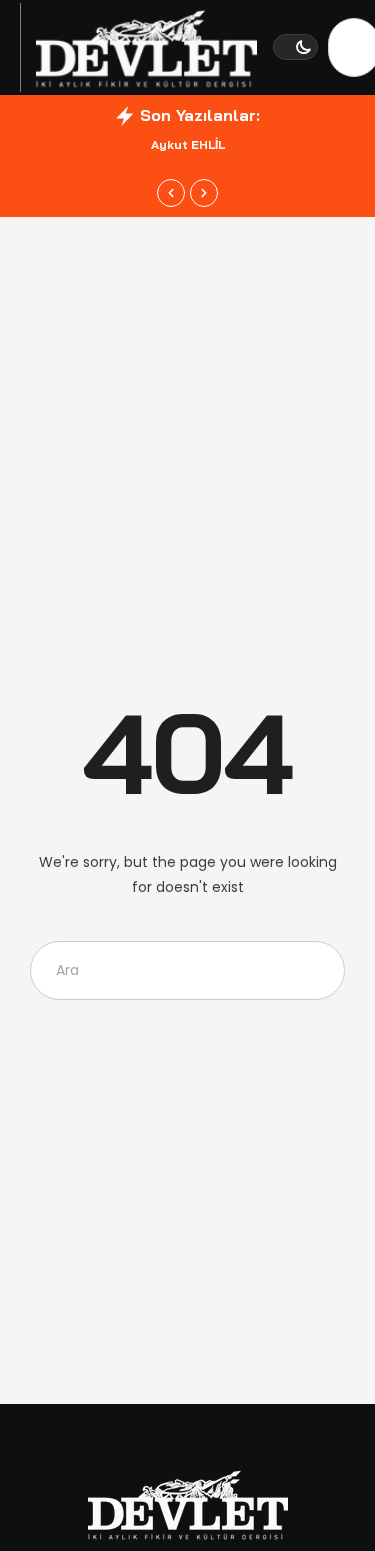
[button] (295, 47)
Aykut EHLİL (188, 144)
